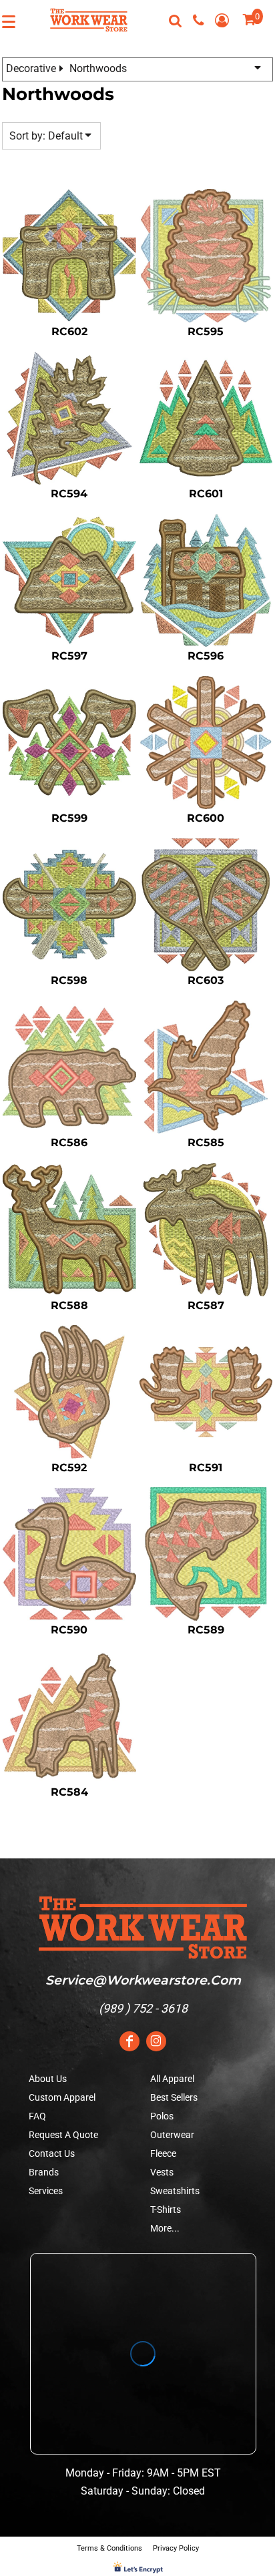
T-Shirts (166, 2210)
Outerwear (172, 2135)
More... (165, 2228)
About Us (48, 2079)
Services (46, 2191)
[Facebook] (129, 2041)
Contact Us (52, 2153)
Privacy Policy (176, 2548)
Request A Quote (63, 2135)
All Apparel (172, 2079)
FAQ (37, 2116)
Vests (162, 2172)
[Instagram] (156, 2041)
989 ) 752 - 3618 (145, 2008)
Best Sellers (174, 2097)
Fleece (163, 2153)
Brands (44, 2172)
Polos (162, 2116)
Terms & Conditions (109, 2548)
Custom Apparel (62, 2097)
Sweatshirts (175, 2191)
